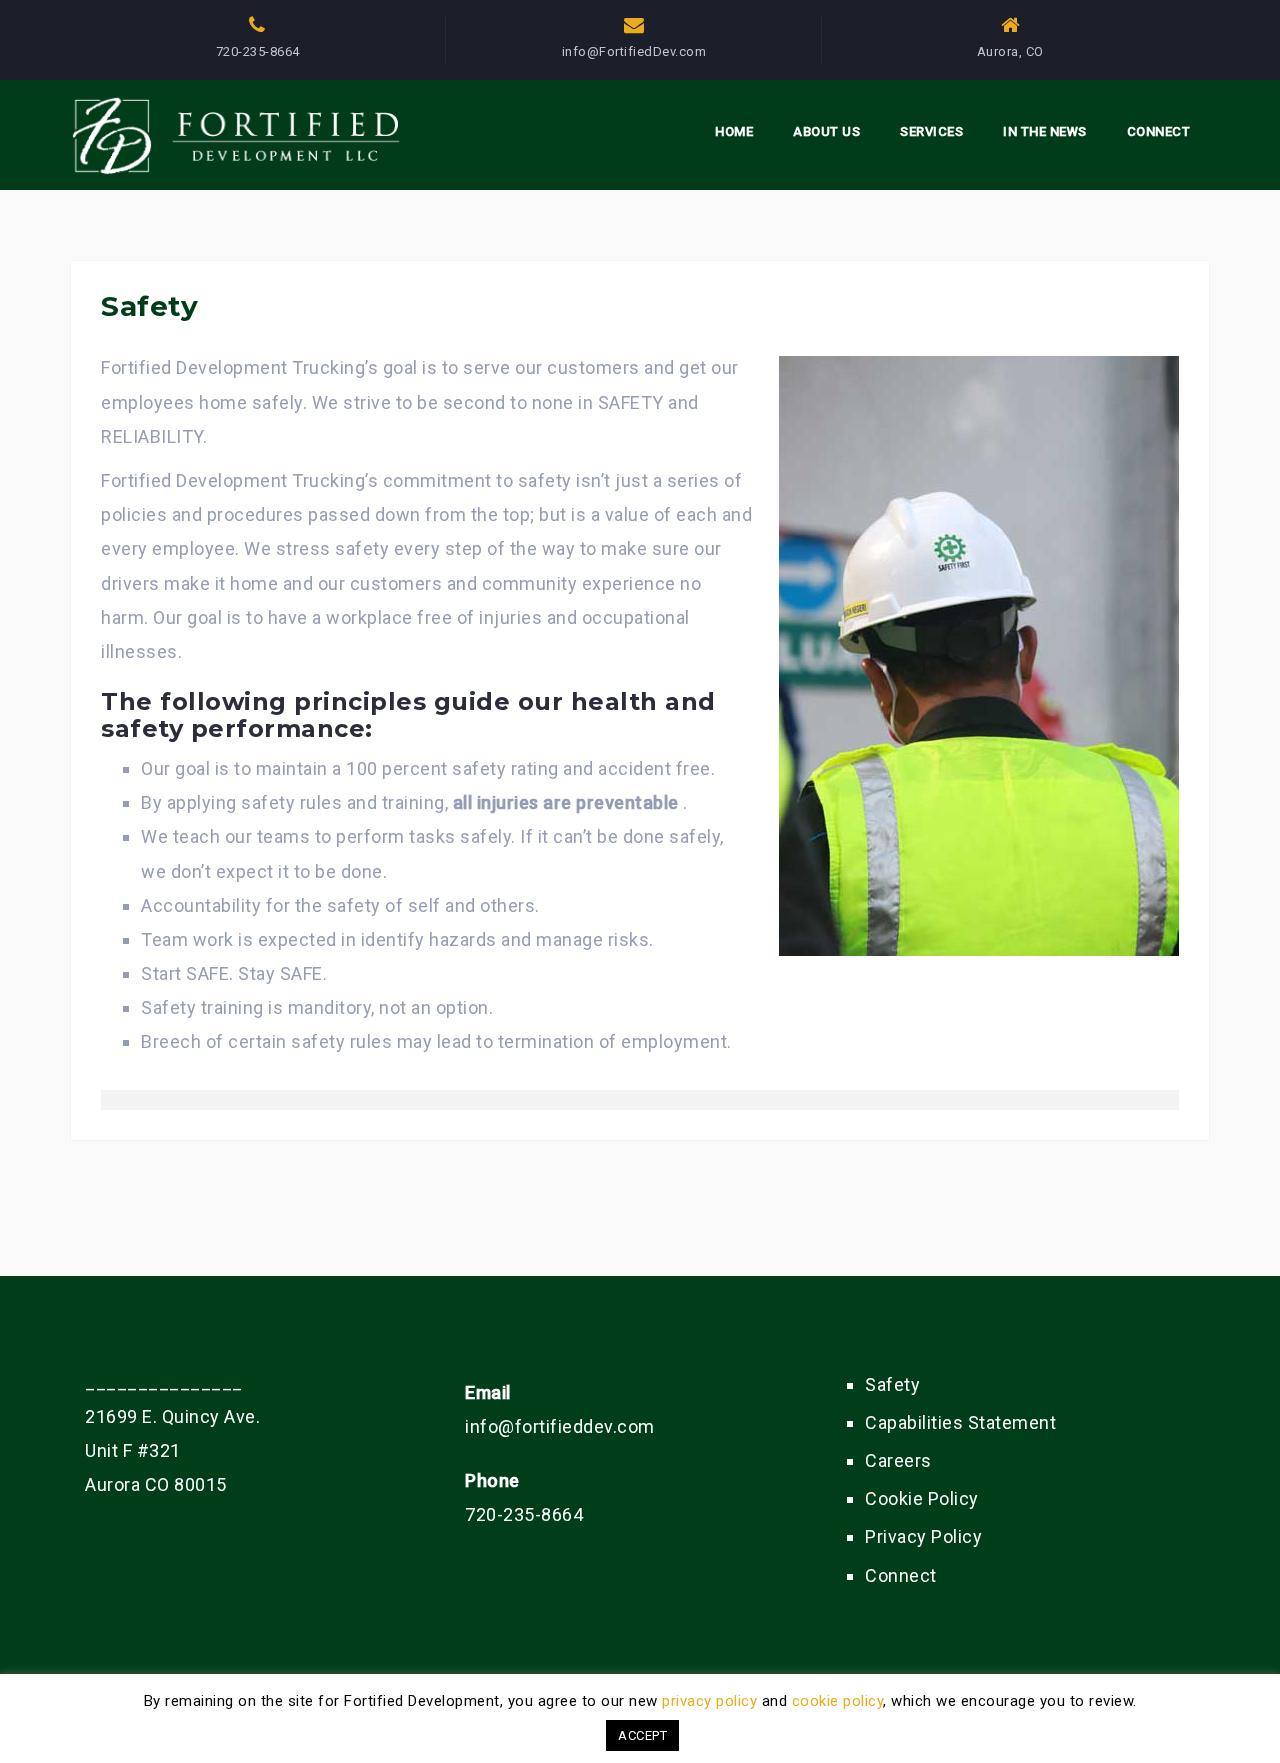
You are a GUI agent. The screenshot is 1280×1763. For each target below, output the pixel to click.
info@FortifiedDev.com (634, 51)
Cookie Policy (922, 1498)
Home (734, 131)
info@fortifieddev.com (560, 1426)
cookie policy (838, 1701)
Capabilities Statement (960, 1422)
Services (931, 131)
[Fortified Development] (243, 133)
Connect (1159, 131)
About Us (826, 131)
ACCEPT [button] (642, 1735)
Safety (892, 1384)
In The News (1045, 131)
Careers (898, 1460)
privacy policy (709, 1701)
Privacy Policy (923, 1536)
